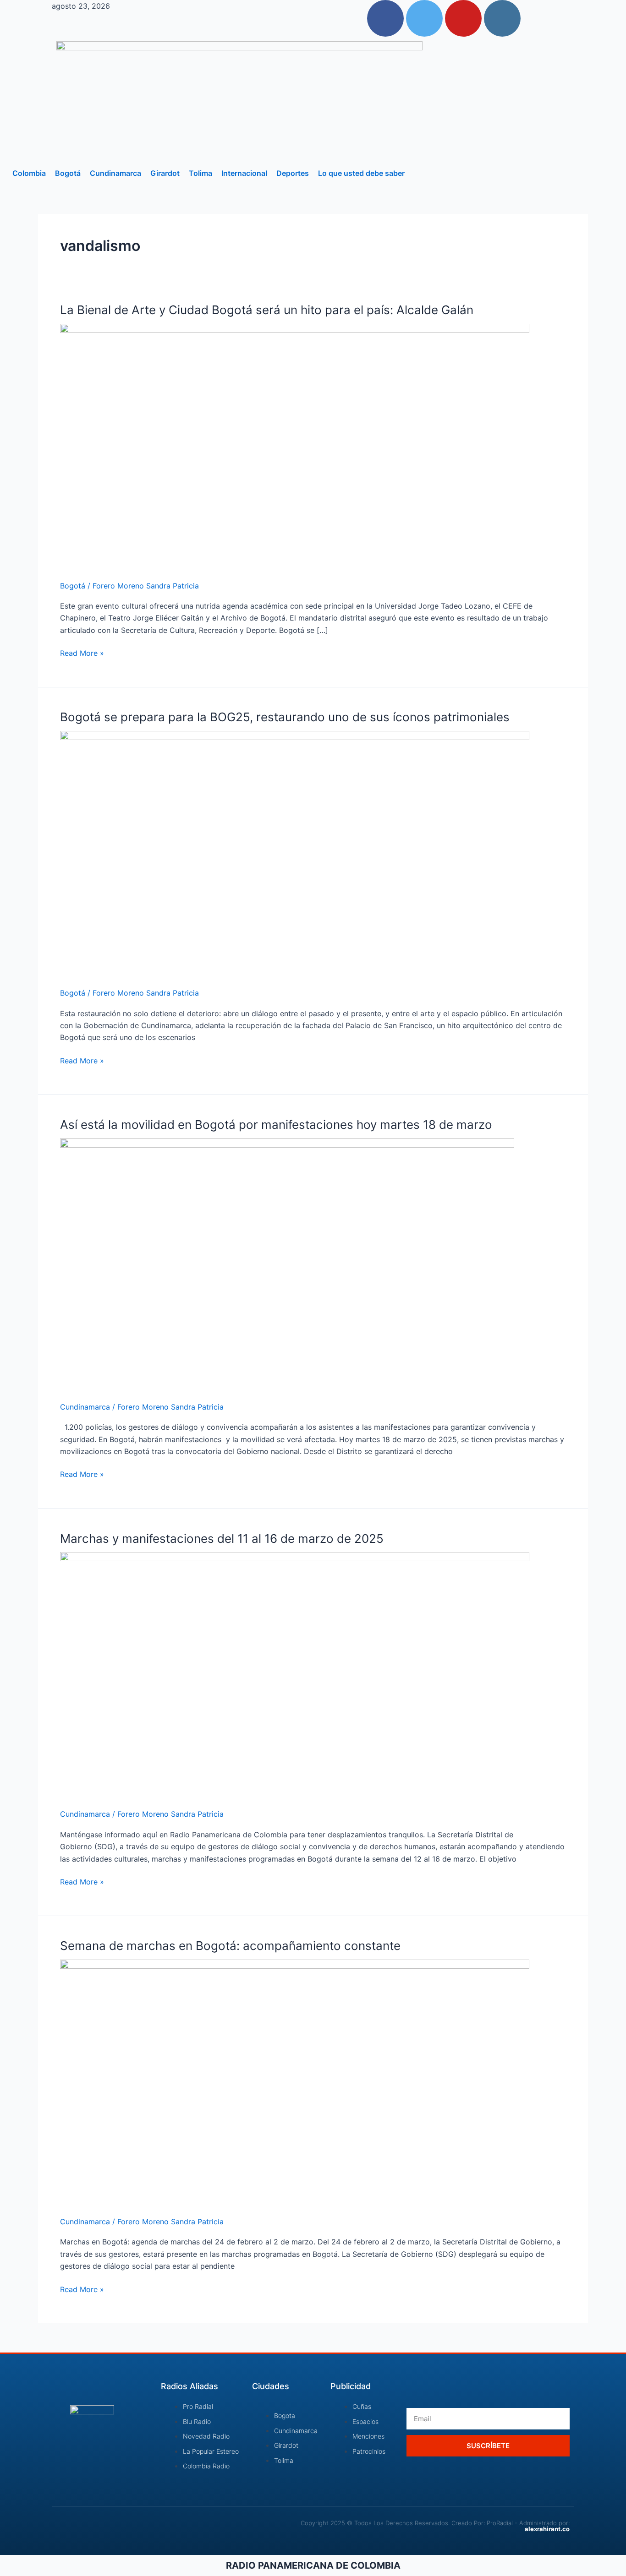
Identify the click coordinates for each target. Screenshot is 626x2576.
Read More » (82, 652)
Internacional (244, 173)
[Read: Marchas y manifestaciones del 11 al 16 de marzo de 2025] (295, 1674)
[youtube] (463, 18)
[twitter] (424, 18)
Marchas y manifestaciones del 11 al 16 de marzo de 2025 (222, 1539)
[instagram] (502, 18)
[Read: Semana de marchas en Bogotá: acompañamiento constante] (295, 2082)
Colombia (29, 173)
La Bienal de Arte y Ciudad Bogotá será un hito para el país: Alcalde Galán (267, 310)
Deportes (293, 173)
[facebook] (385, 18)
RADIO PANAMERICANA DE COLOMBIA (313, 2565)
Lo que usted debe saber (361, 173)
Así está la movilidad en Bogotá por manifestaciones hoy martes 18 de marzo (276, 1125)
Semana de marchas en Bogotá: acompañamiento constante (230, 1946)
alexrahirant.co (547, 2529)
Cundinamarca (115, 173)
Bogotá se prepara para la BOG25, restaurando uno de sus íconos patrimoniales (285, 717)
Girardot (165, 173)
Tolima (200, 173)
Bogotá (68, 173)
